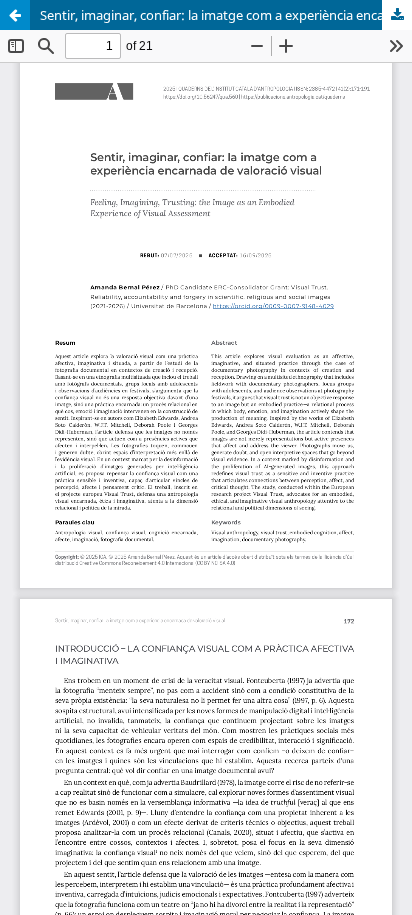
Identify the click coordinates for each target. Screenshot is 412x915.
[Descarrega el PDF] (397, 15)
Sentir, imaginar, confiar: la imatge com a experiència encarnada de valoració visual (226, 15)
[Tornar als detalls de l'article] (15, 15)
